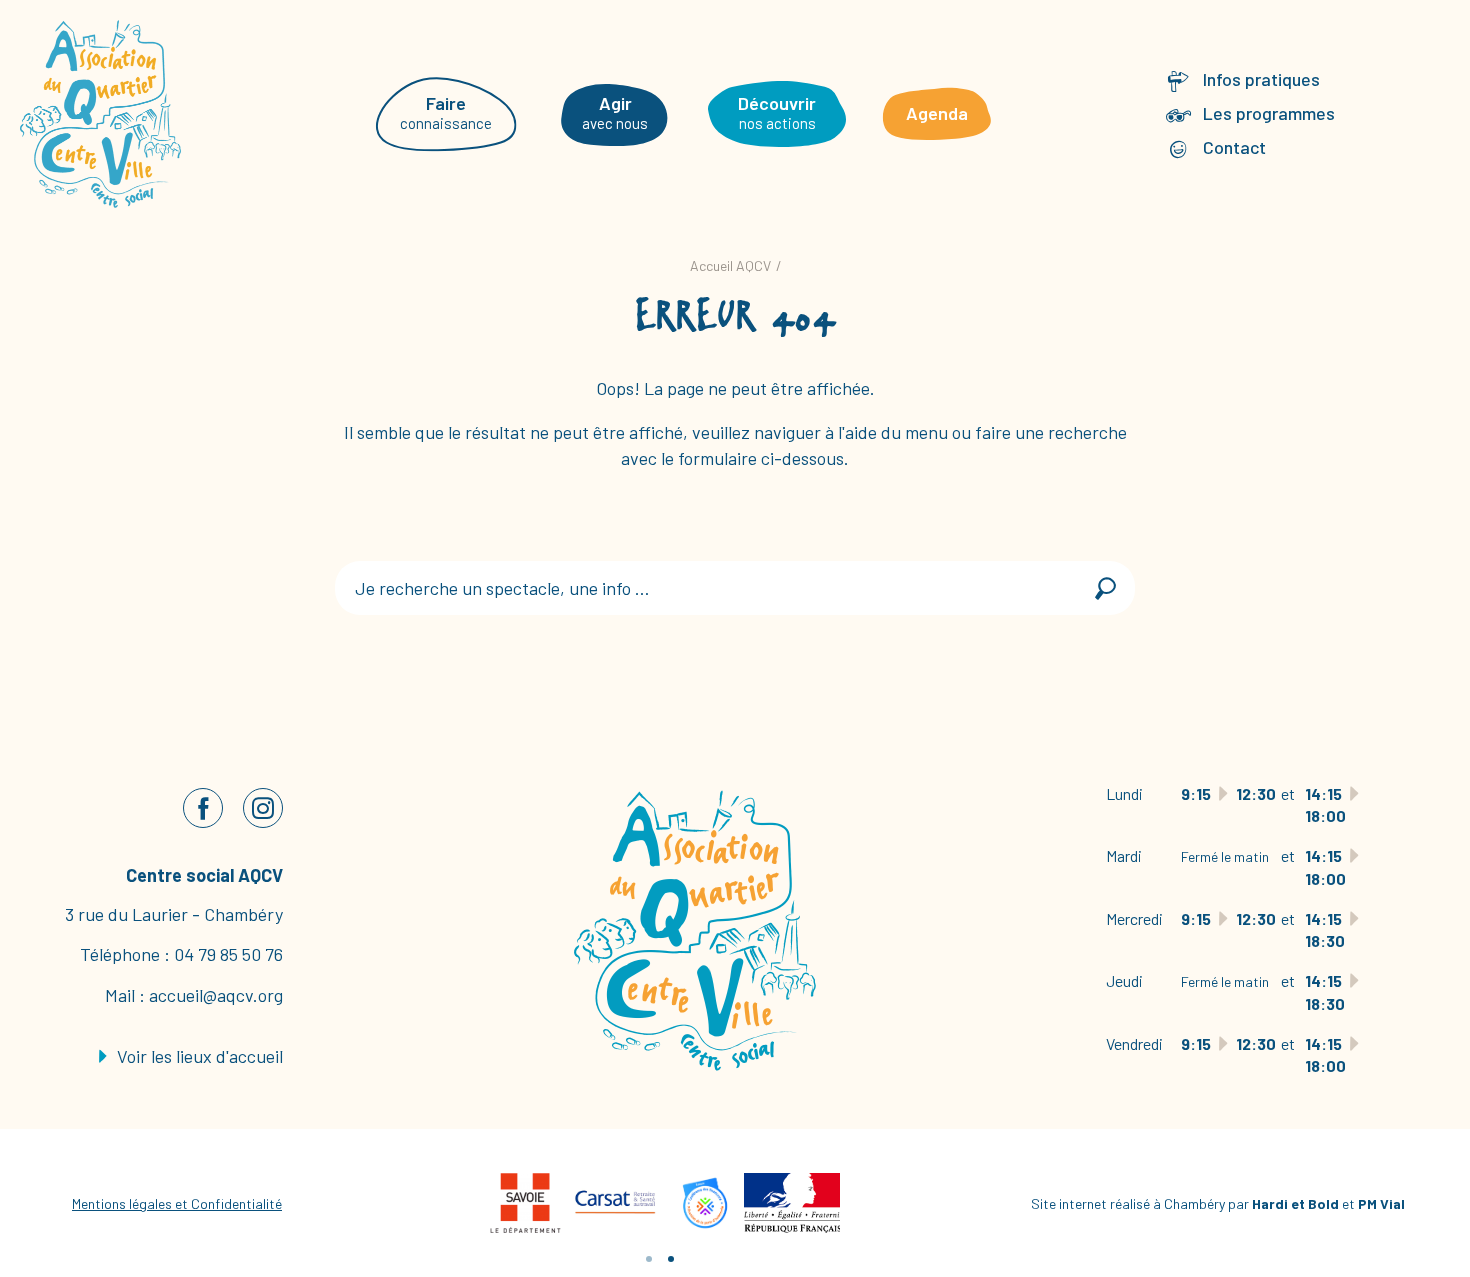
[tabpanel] (615, 1203)
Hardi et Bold (1295, 1203)
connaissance (446, 112)
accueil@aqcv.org (216, 995)
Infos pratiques (1261, 79)
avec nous (615, 112)
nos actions (777, 112)
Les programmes (1269, 113)
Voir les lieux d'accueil (198, 1056)
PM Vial (1381, 1203)
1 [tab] (649, 1259)
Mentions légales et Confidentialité (177, 1203)
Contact (1234, 147)
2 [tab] (671, 1259)
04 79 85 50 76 (228, 954)
